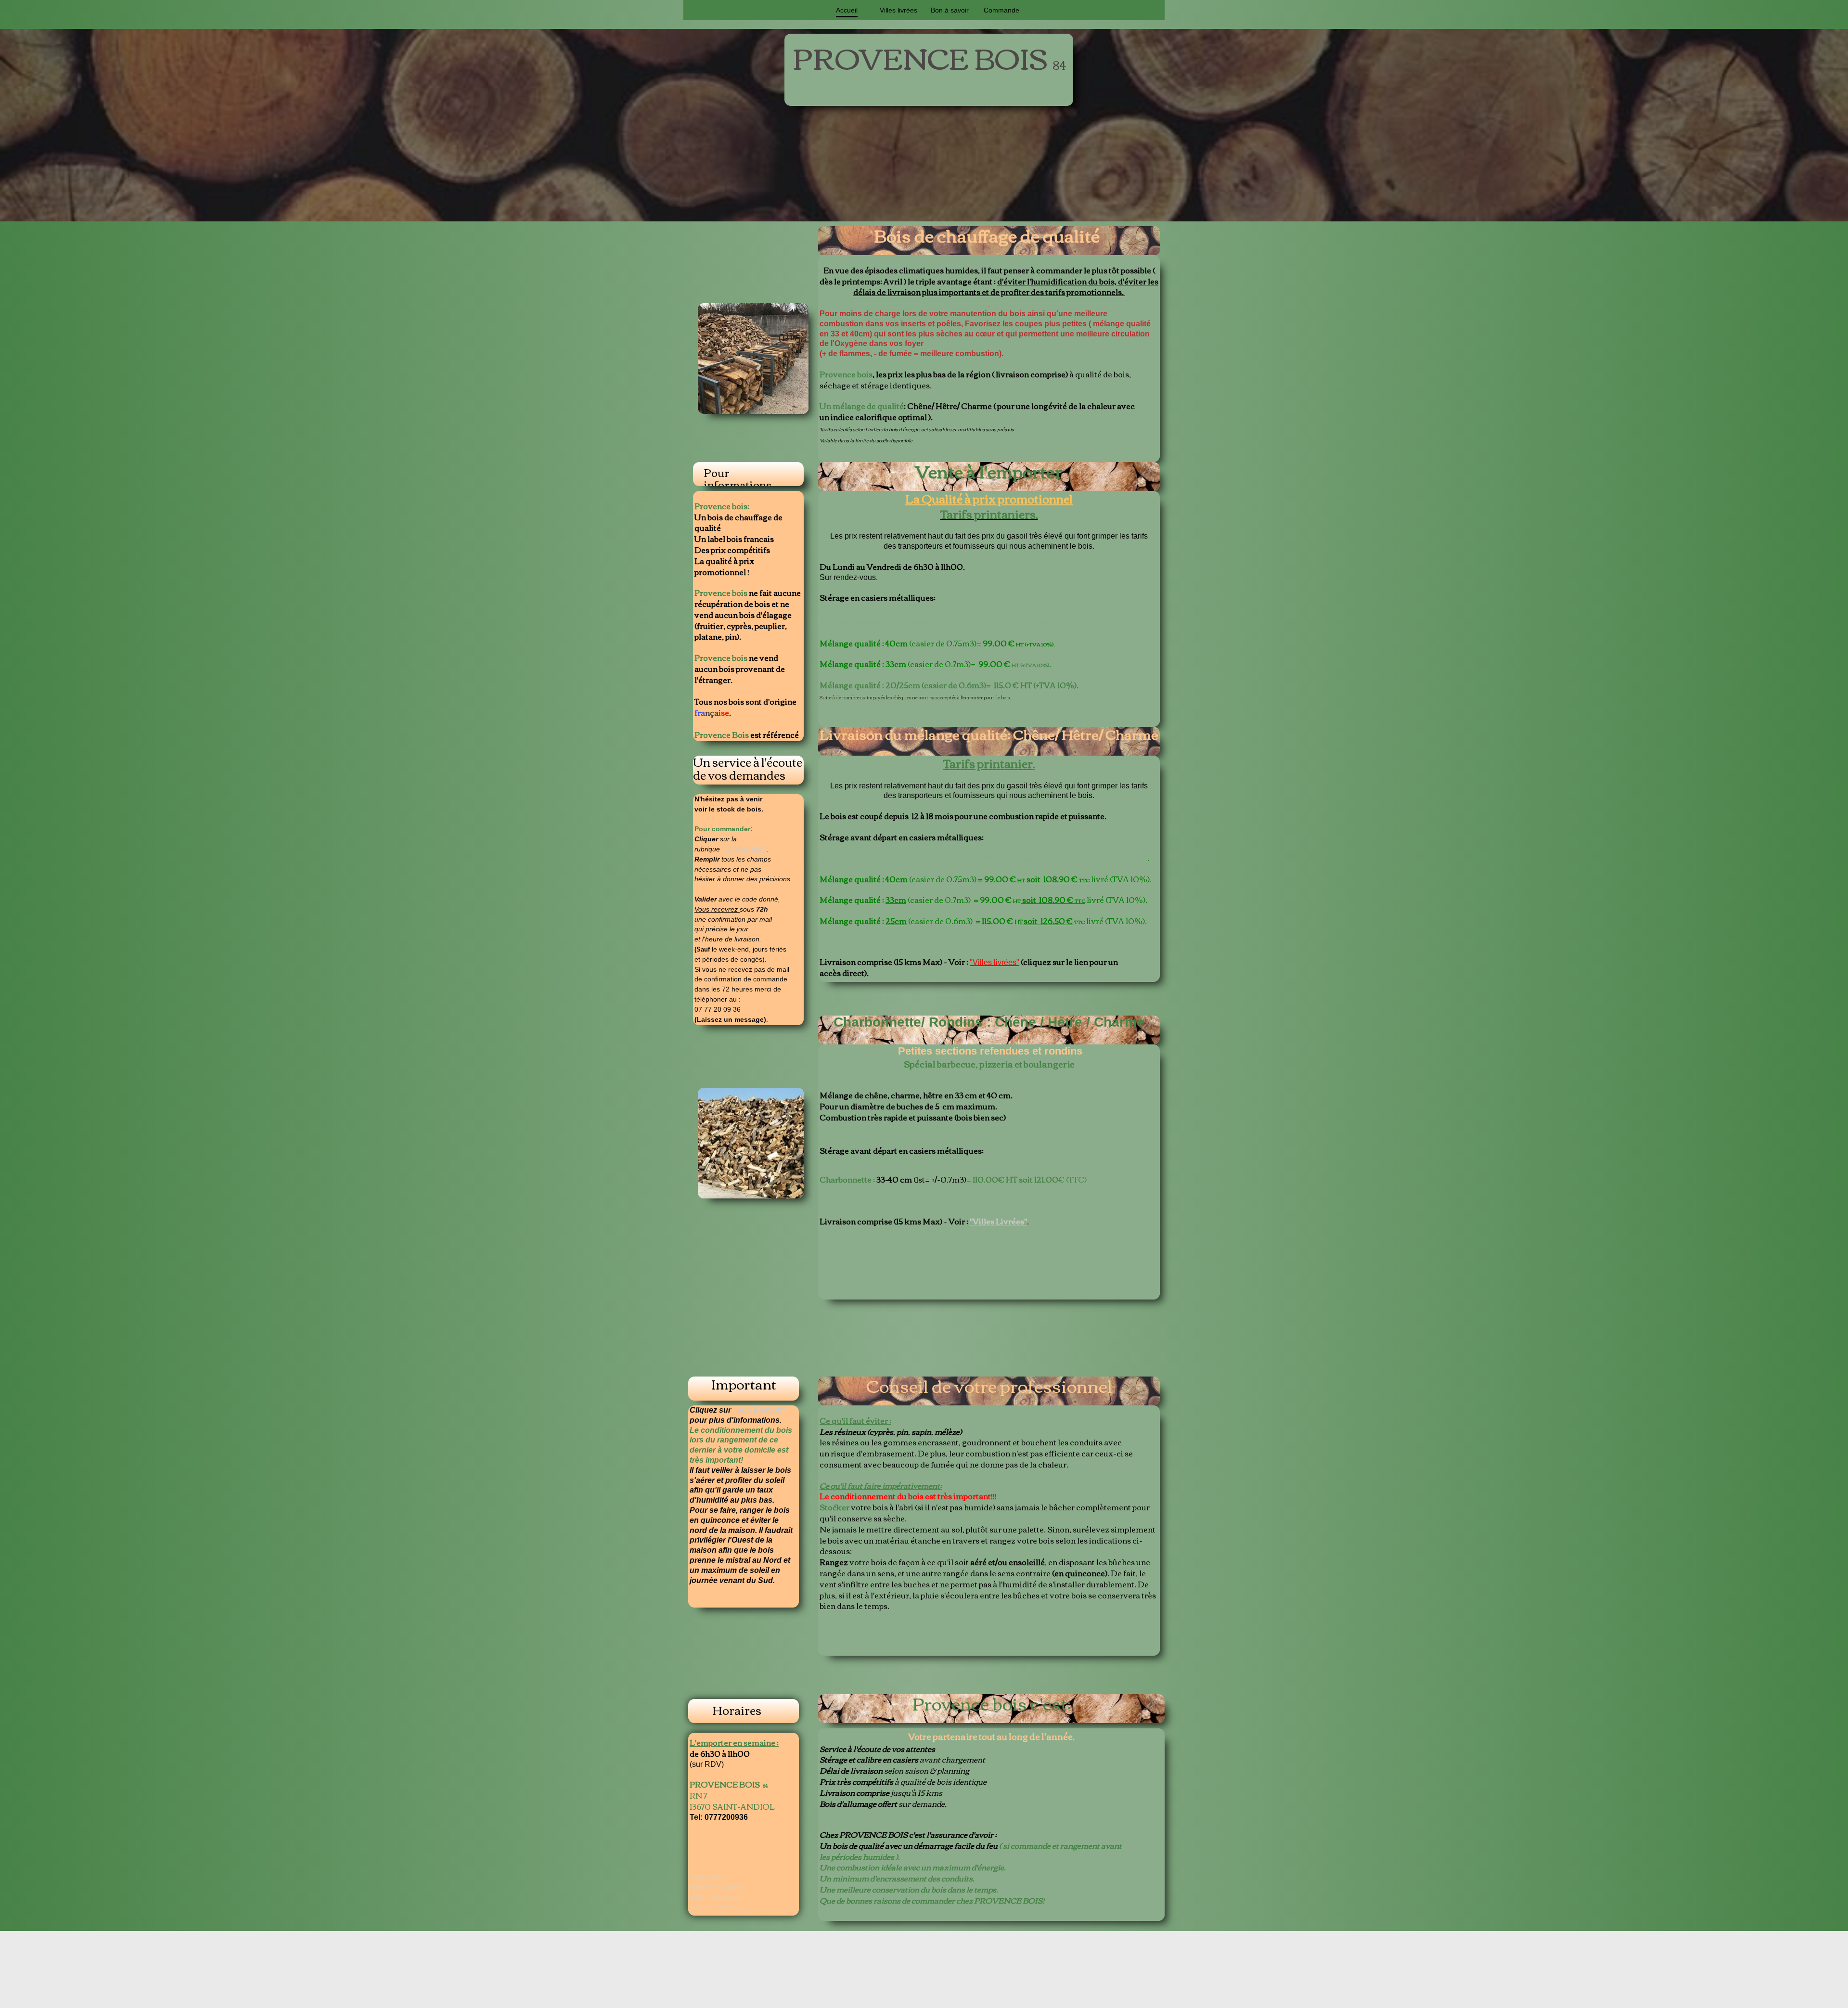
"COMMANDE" (744, 849)
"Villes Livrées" (998, 1221)
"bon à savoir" (759, 1410)
